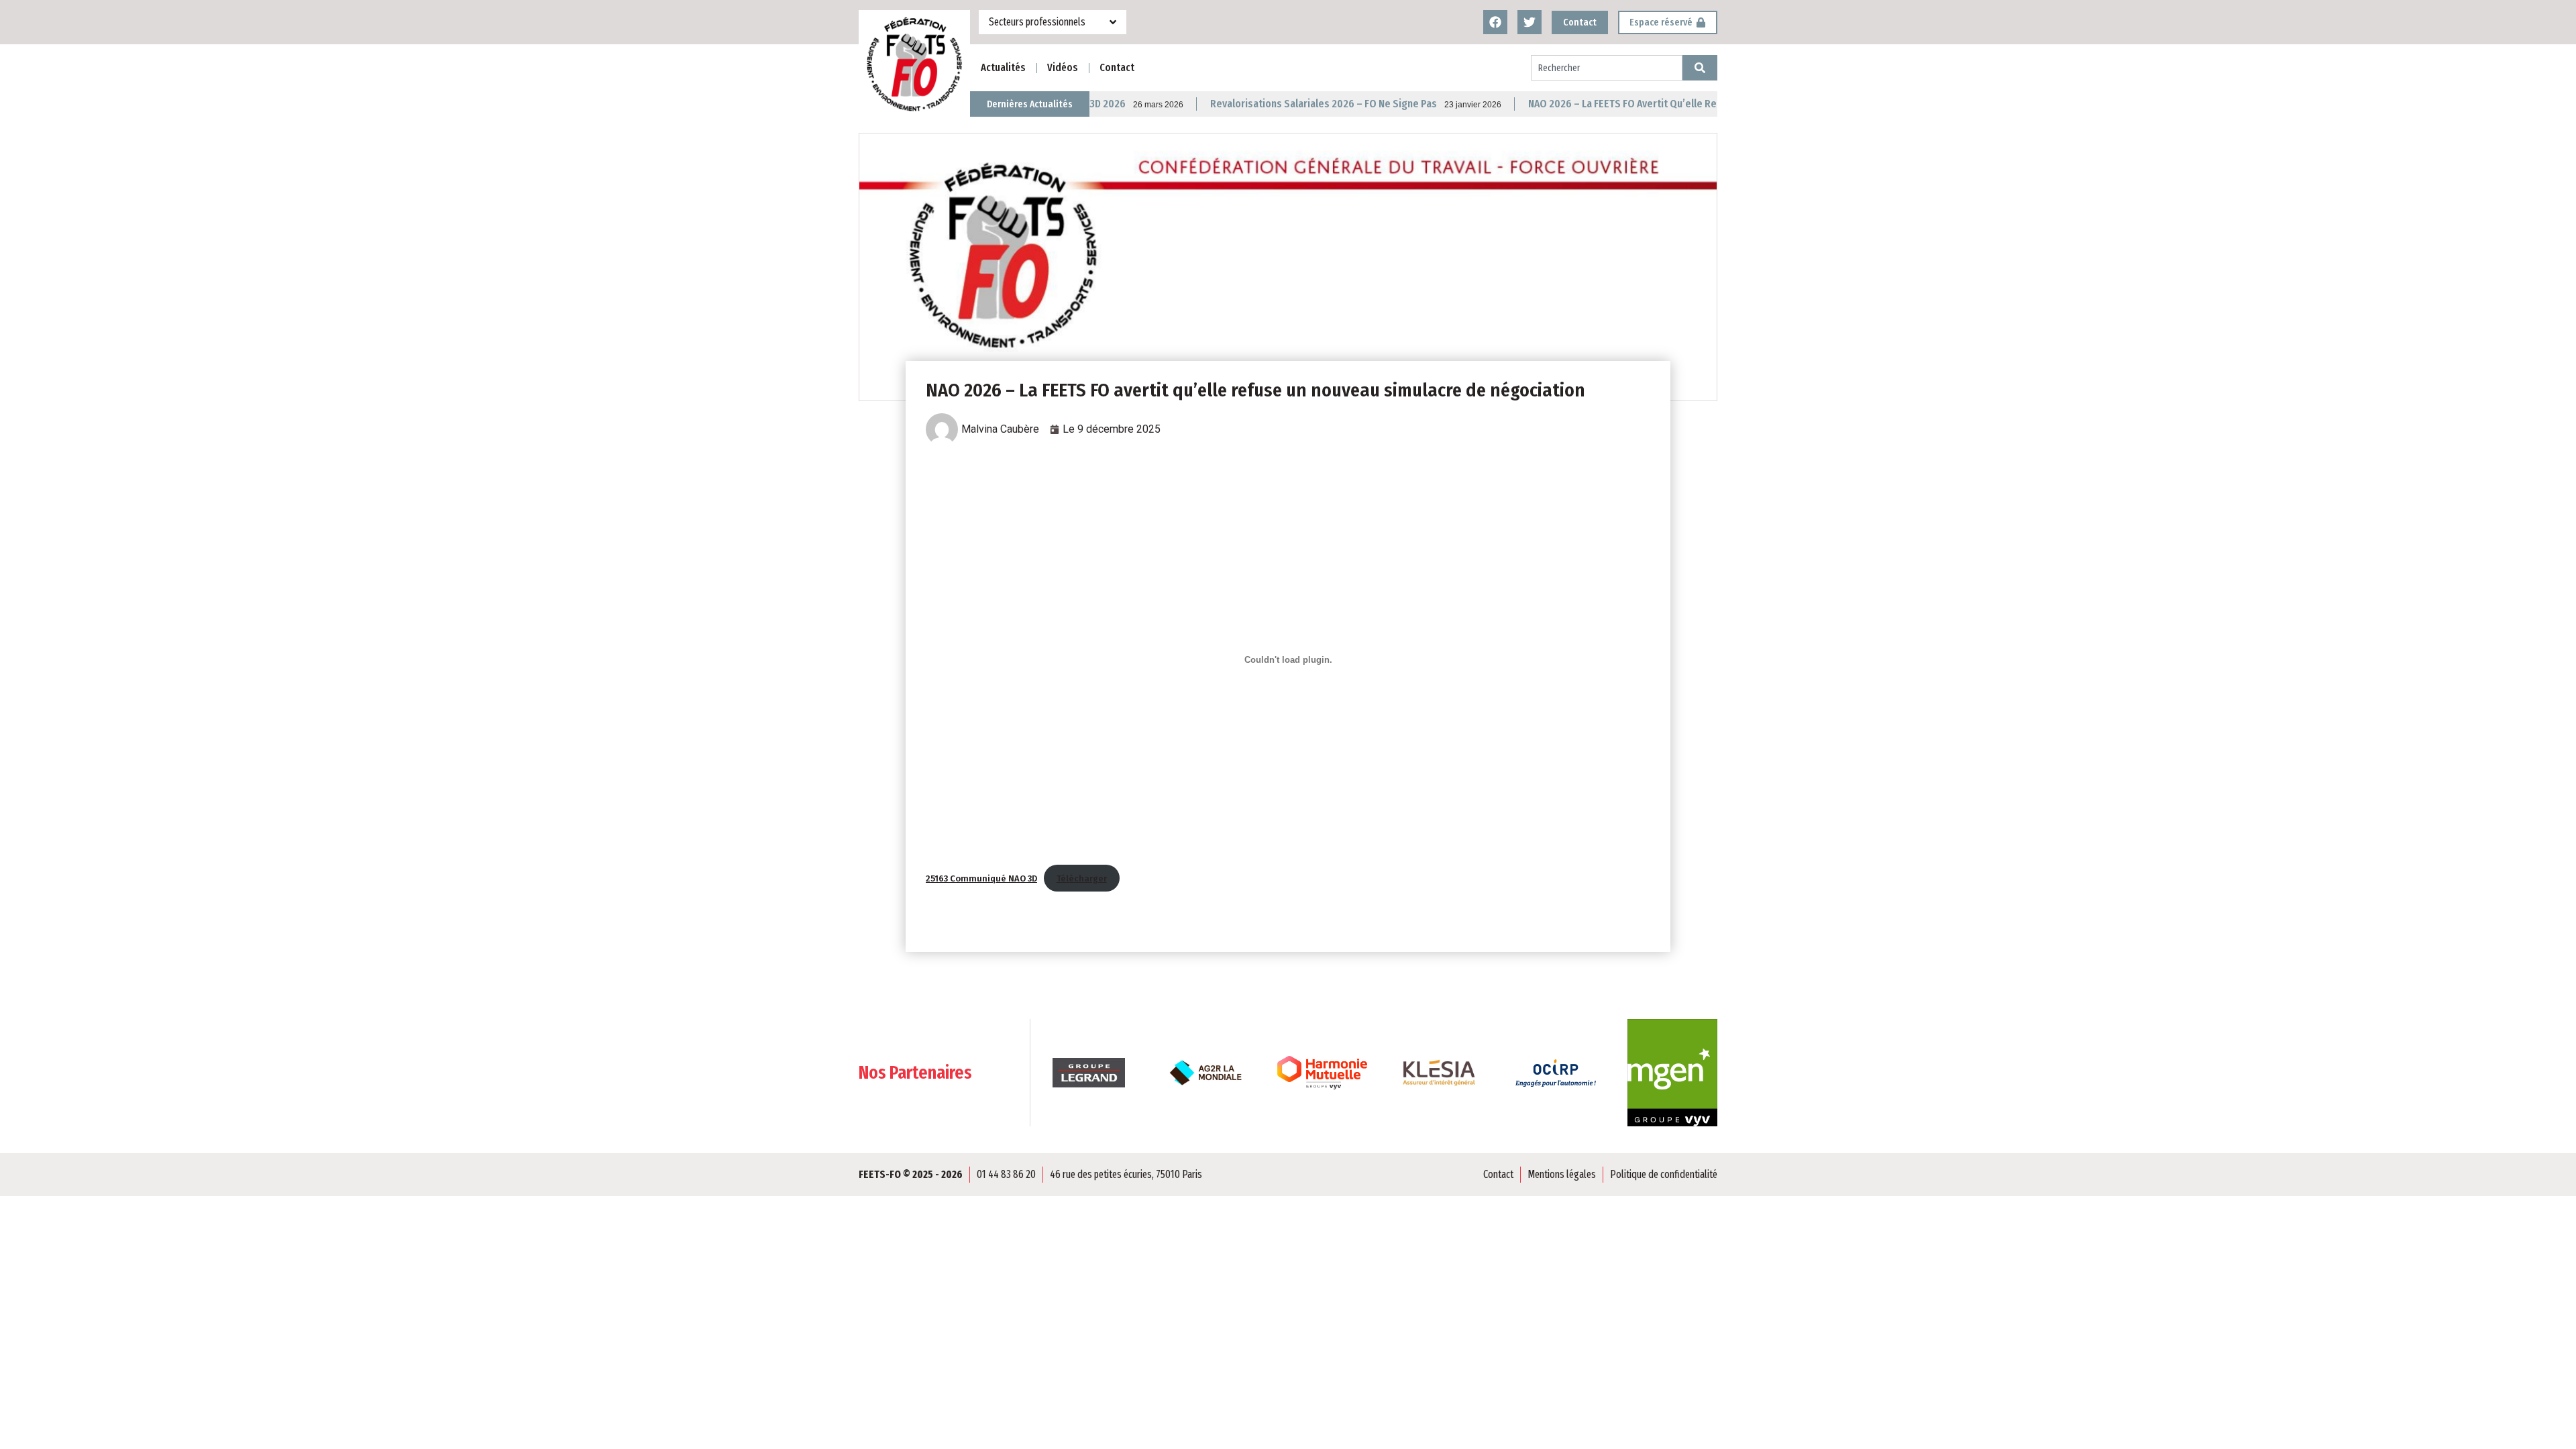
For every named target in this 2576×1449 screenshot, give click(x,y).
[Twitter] (1529, 22)
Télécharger (1082, 878)
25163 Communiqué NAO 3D (981, 878)
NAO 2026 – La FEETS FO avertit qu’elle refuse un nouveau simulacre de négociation (1636, 104)
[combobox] (1607, 68)
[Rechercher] (1700, 68)
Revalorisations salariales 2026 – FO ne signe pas (1241, 104)
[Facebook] (1495, 22)
